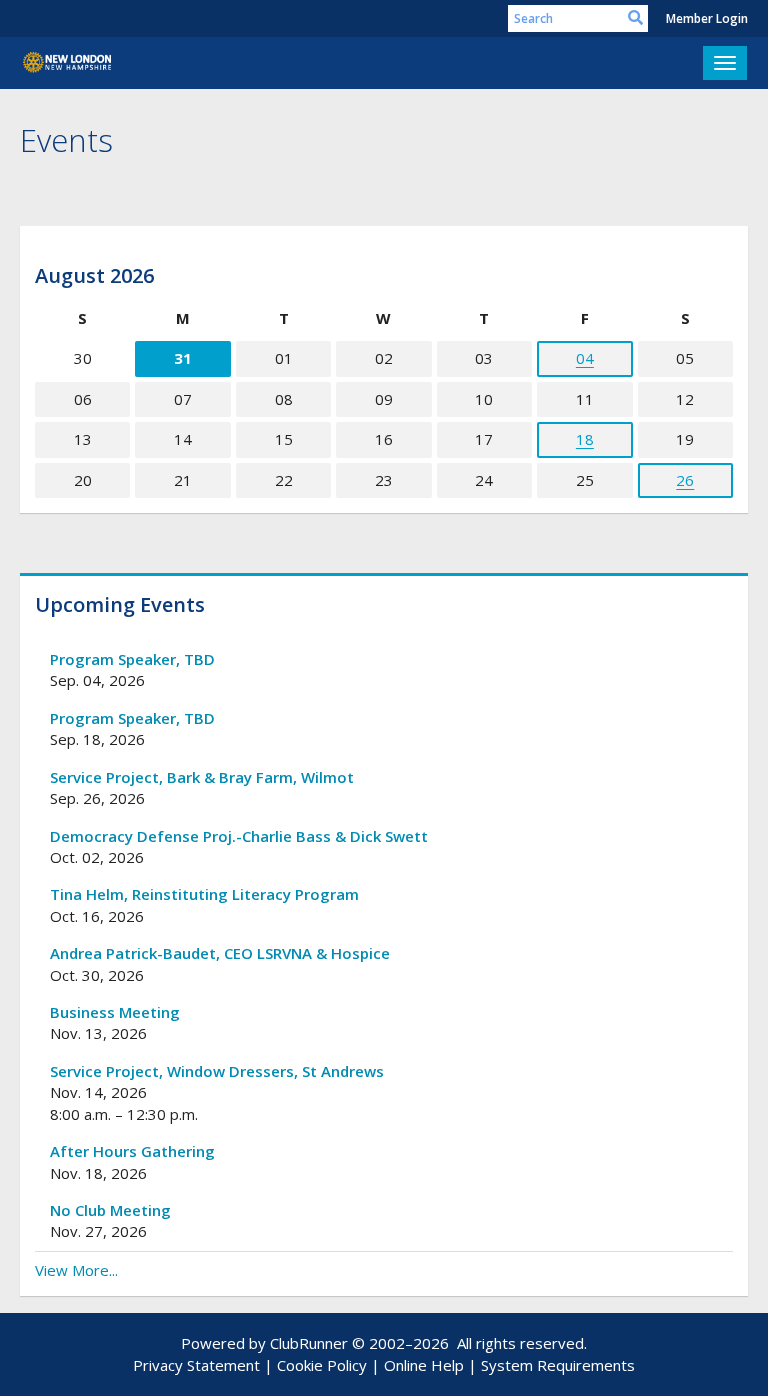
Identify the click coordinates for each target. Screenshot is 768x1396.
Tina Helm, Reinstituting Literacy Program (204, 894)
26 (685, 480)
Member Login (707, 18)
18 (585, 439)
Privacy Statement (196, 1365)
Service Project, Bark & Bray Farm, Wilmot (202, 777)
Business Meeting (115, 1012)
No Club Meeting (110, 1210)
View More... (76, 1270)
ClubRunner (309, 1343)
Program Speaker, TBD (132, 659)
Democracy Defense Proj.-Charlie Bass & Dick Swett (239, 836)
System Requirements (558, 1365)
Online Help (424, 1365)
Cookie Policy (322, 1365)
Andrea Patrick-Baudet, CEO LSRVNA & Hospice (220, 953)
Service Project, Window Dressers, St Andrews (217, 1071)
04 (585, 358)
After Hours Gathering (132, 1151)
